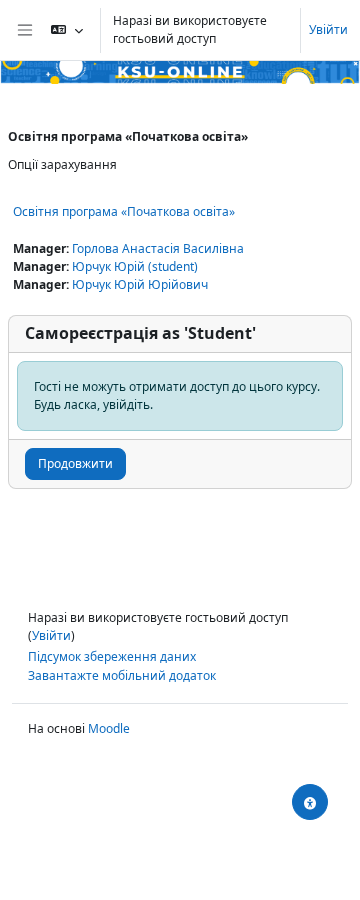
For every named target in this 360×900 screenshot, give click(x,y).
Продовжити (75, 463)
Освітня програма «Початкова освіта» (124, 211)
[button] (67, 30)
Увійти (328, 29)
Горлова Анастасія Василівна (158, 248)
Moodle (109, 728)
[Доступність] (310, 802)
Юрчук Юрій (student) (135, 266)
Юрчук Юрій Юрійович (140, 284)
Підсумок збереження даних (112, 656)
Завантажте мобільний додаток (122, 675)
